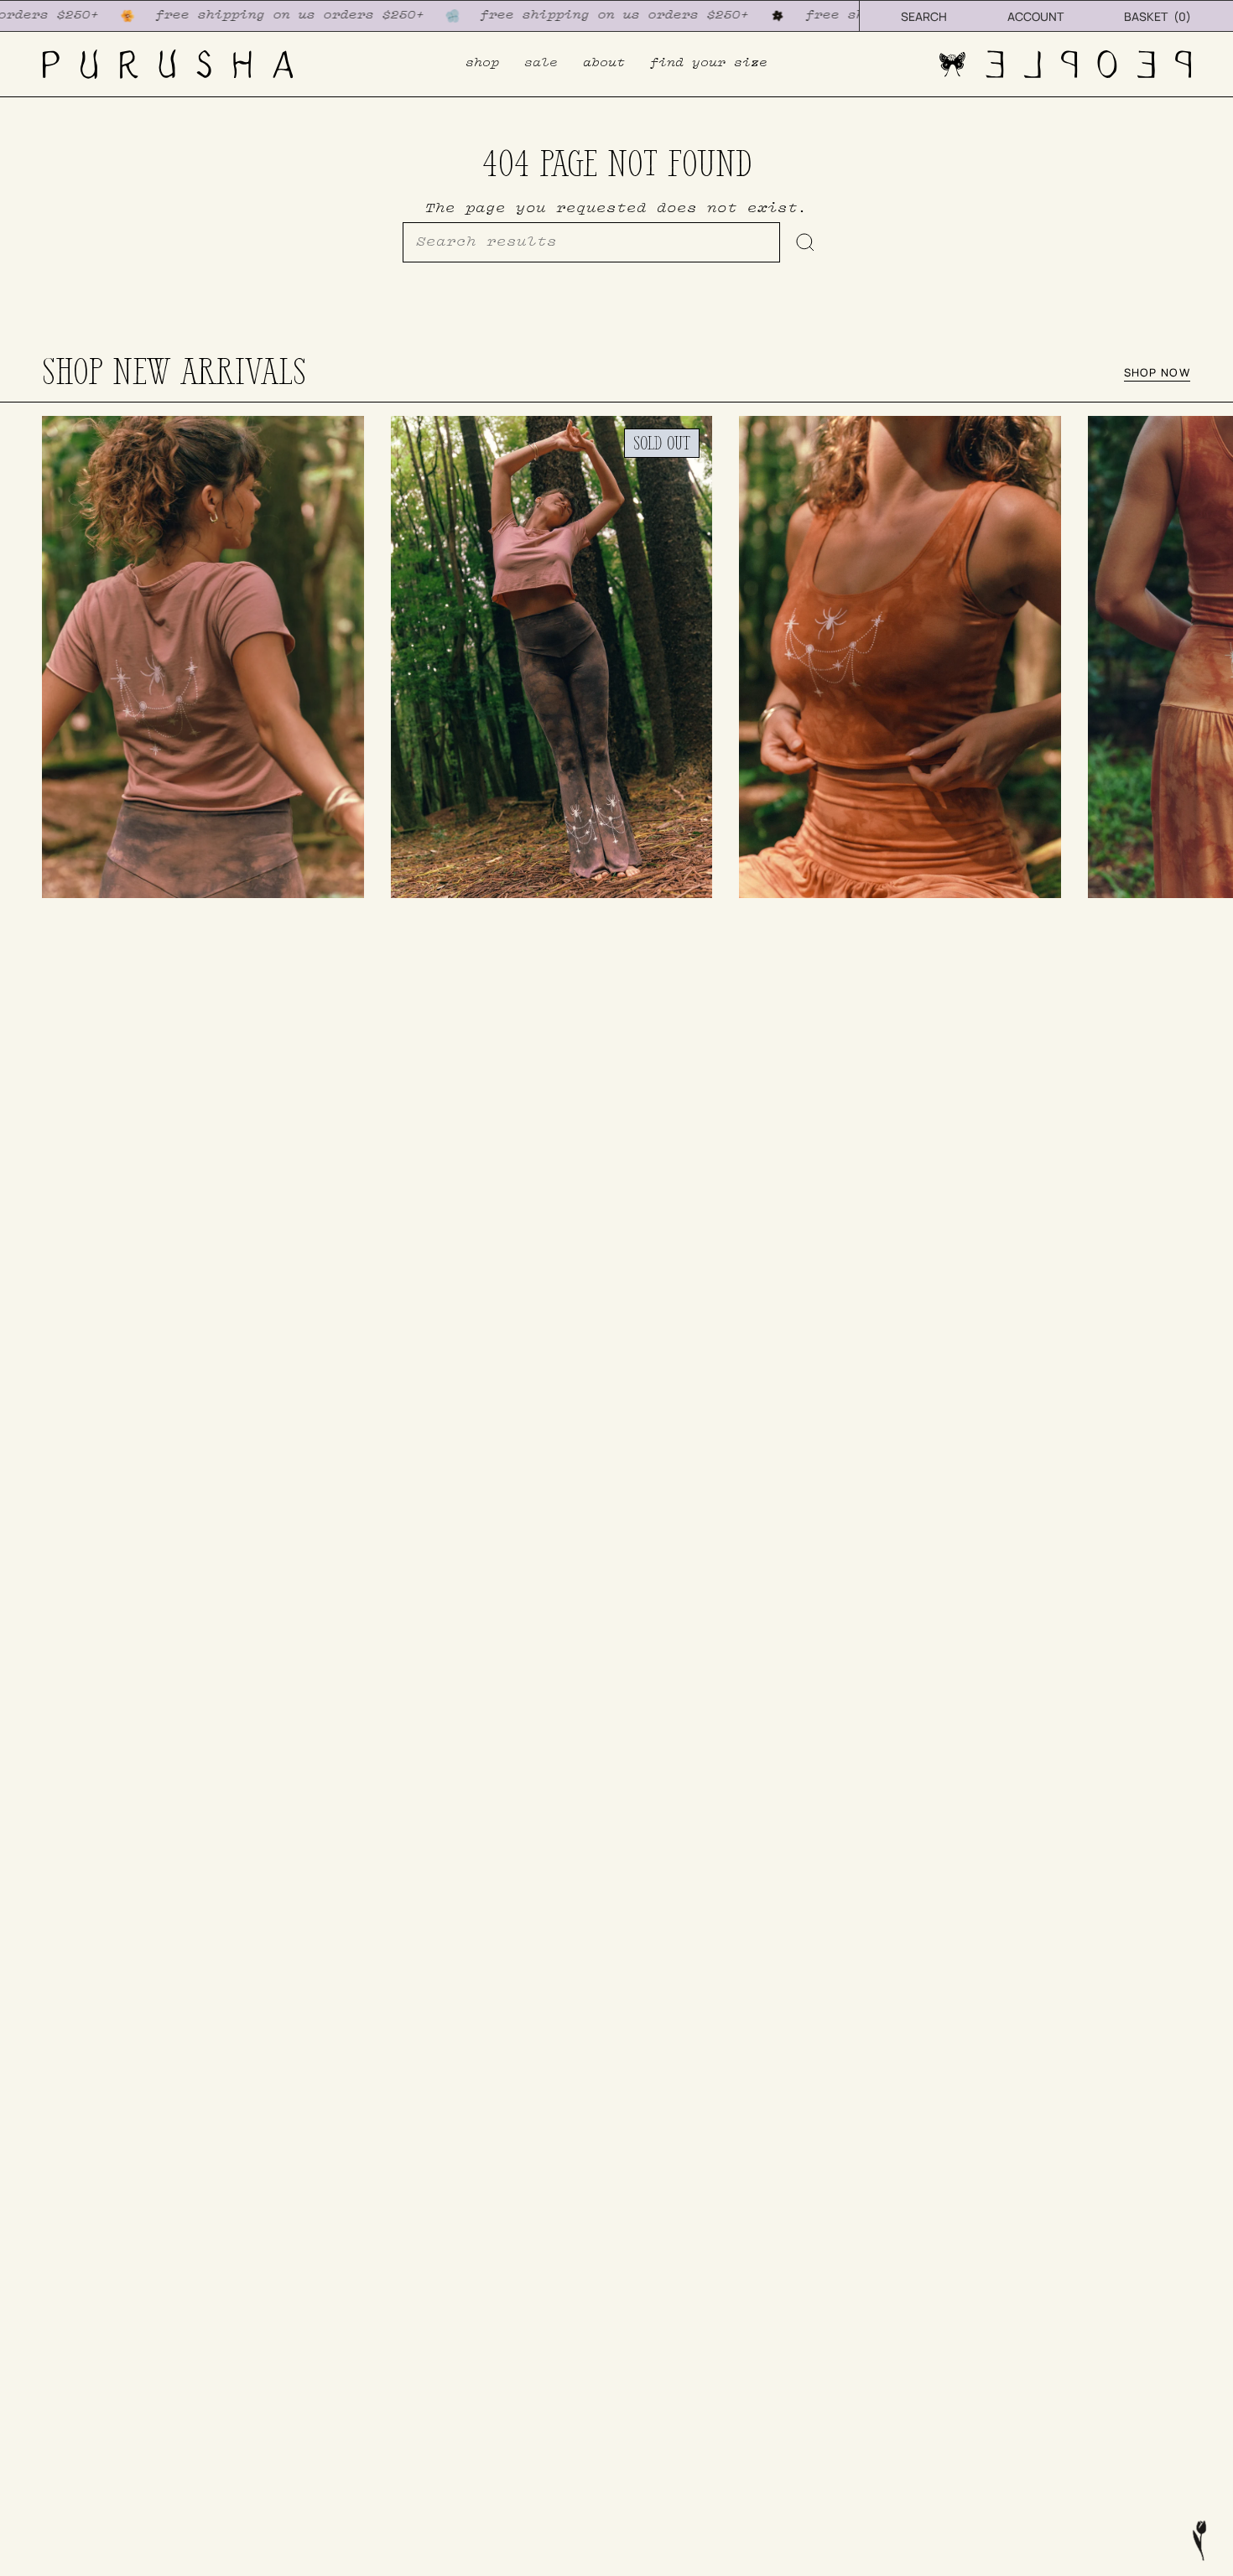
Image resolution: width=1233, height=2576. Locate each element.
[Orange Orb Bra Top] (900, 657)
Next (1208, 657)
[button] (482, 64)
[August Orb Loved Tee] (203, 657)
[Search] (805, 242)
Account (1035, 16)
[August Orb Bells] (552, 657)
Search (924, 16)
